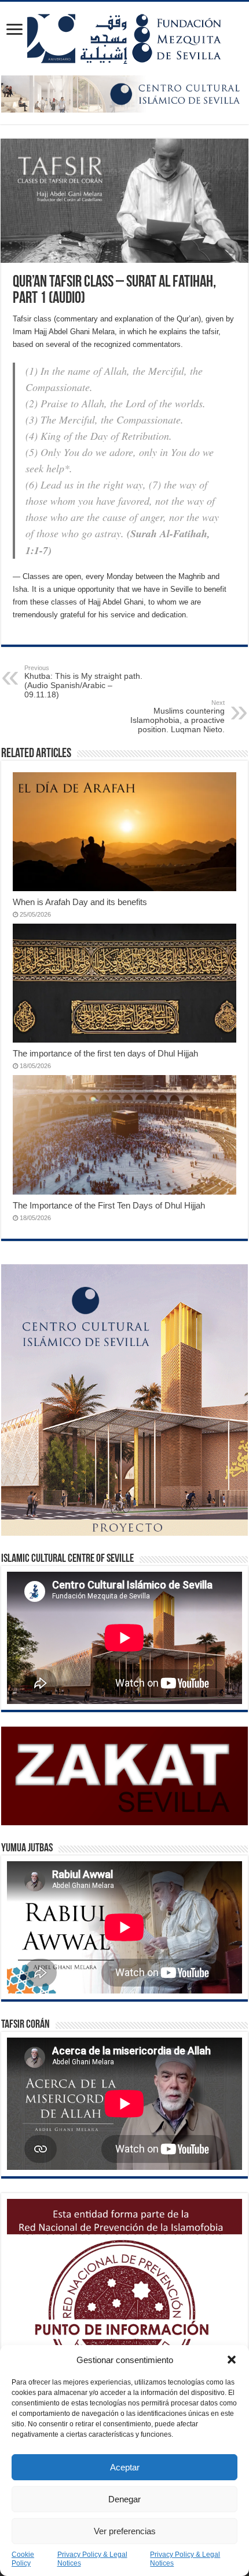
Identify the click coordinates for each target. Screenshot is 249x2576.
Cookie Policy (23, 2559)
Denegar (124, 2499)
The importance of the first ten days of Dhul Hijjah (105, 1053)
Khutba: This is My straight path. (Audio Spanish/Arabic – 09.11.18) (83, 682)
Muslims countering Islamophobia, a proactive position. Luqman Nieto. (177, 717)
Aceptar (125, 2467)
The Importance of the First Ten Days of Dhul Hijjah (109, 1205)
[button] (232, 2360)
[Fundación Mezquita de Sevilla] (124, 37)
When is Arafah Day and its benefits (80, 902)
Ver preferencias (125, 2531)
